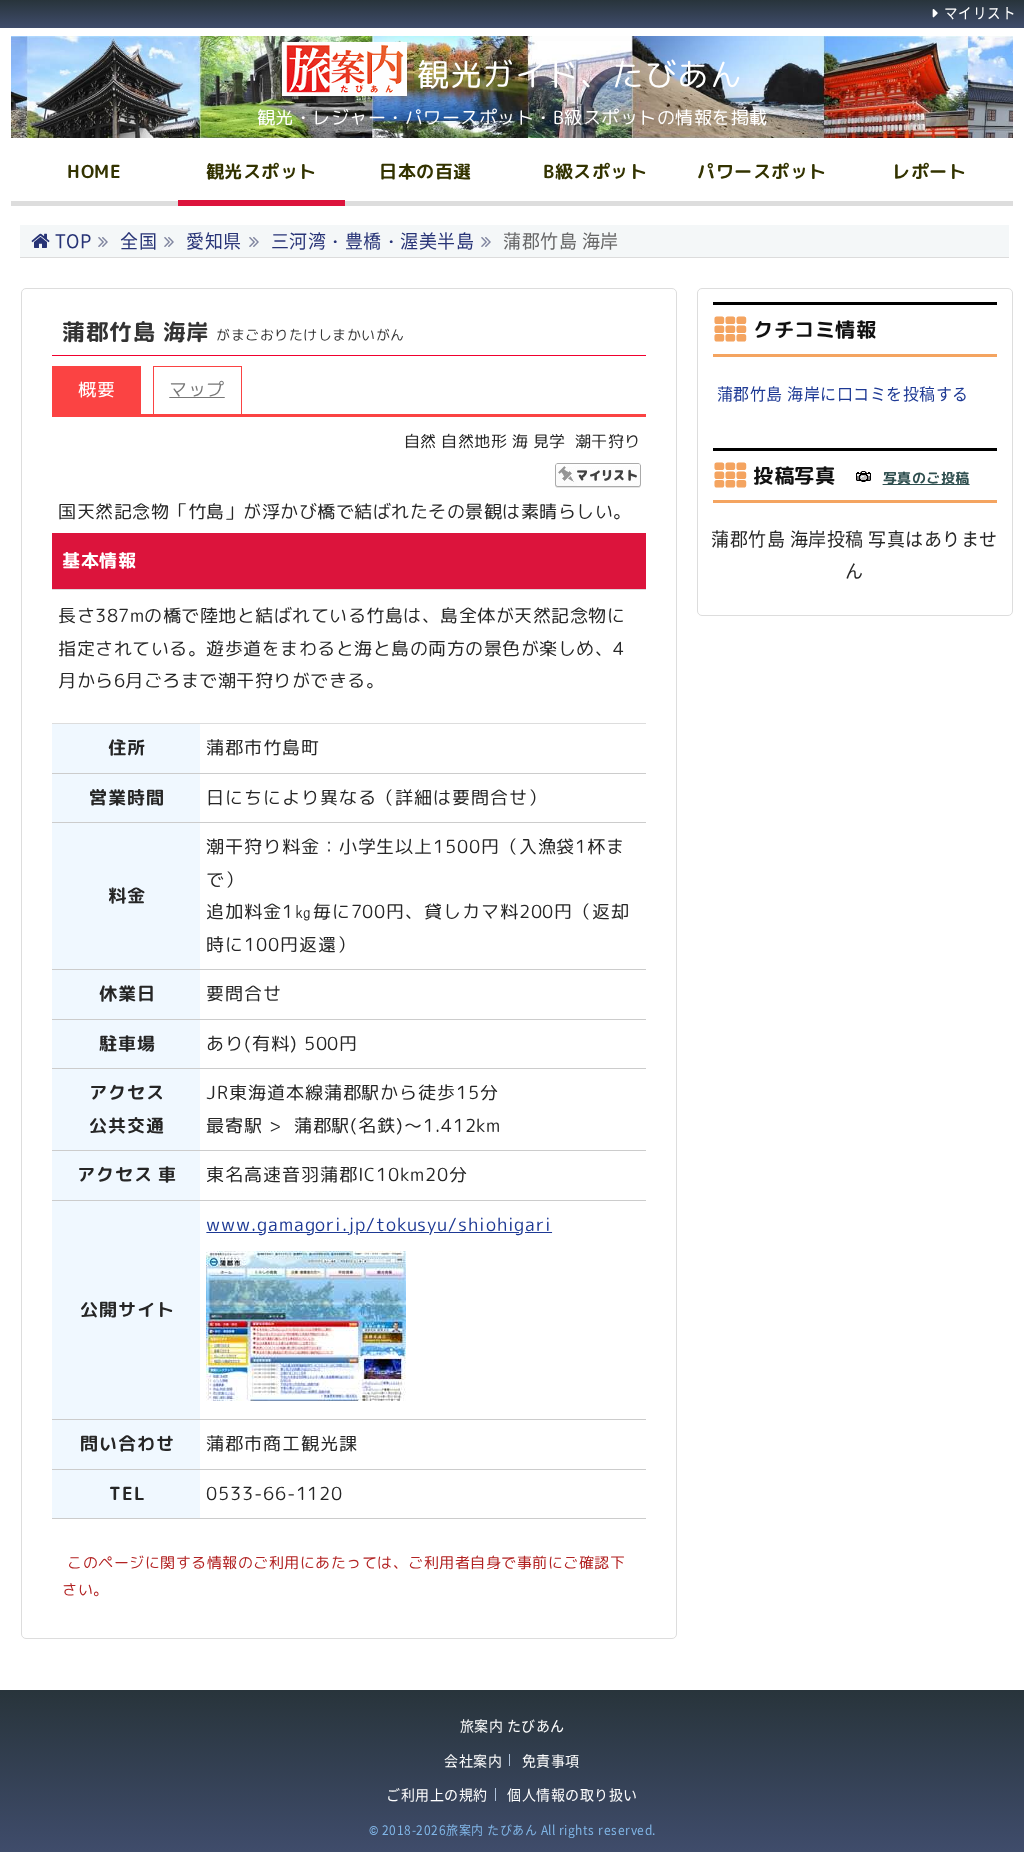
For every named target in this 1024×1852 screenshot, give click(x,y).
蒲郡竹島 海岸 (561, 240)
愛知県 (214, 240)
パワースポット (762, 171)
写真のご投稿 (926, 477)
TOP (73, 240)
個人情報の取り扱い (572, 1794)
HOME (94, 171)
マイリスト (980, 12)
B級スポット (595, 171)
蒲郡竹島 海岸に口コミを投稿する (843, 393)
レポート (929, 171)
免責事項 (551, 1760)
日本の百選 (425, 171)
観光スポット (261, 171)
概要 (96, 389)
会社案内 (473, 1760)
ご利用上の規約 (437, 1794)
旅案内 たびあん (512, 1725)
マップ (197, 389)
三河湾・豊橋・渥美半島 (373, 240)
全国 (138, 240)
